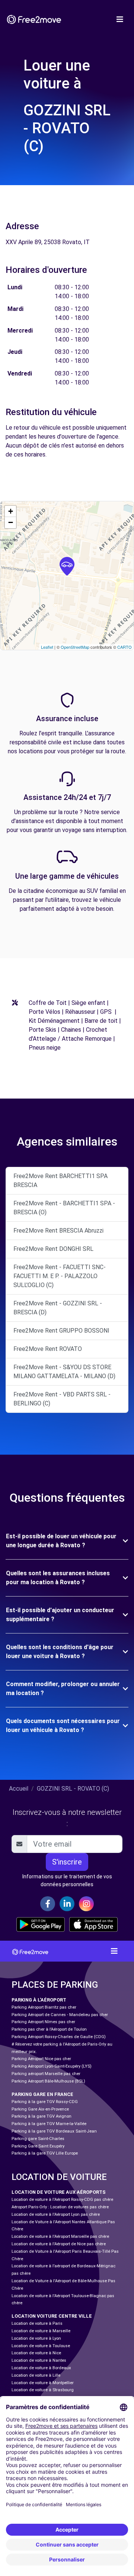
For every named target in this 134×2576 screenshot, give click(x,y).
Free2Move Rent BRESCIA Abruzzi (58, 1231)
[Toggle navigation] (120, 19)
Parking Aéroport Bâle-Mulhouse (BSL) (48, 2081)
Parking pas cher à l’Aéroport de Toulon (49, 2029)
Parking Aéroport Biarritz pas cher (44, 2007)
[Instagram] (86, 1904)
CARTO (125, 647)
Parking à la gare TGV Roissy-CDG (45, 2102)
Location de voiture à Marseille (41, 2331)
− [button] (11, 522)
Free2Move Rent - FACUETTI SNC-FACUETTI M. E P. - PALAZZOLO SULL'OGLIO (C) (60, 1276)
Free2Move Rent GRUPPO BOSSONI (61, 1331)
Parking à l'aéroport (39, 2000)
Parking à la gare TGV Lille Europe (45, 2153)
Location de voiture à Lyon (36, 2338)
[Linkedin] (67, 1904)
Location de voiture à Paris (37, 2323)
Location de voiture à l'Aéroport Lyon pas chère (56, 2214)
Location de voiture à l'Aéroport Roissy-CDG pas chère (62, 2200)
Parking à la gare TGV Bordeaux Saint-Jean (54, 2131)
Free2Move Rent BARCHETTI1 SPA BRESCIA (60, 1180)
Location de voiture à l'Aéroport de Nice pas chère (59, 2244)
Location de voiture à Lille (36, 2375)
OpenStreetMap (75, 647)
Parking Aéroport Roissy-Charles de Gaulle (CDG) (59, 2037)
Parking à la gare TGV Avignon (42, 2116)
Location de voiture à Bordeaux (41, 2368)
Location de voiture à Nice (36, 2353)
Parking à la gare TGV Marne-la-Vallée (49, 2124)
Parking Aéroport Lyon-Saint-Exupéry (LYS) (52, 2066)
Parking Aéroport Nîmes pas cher (43, 2022)
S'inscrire (67, 1862)
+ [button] (11, 511)
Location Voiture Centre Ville (52, 2316)
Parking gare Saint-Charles (38, 2139)
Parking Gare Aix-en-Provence (40, 2109)
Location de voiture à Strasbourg (43, 2390)
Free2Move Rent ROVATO (48, 1349)
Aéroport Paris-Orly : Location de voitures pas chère (60, 2207)
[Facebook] (48, 1904)
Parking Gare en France (42, 2094)
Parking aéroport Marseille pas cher (46, 2074)
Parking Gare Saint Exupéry (38, 2146)
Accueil (19, 1789)
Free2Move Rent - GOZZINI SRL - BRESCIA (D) (58, 1308)
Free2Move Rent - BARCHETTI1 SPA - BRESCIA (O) (64, 1208)
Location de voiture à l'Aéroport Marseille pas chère (60, 2237)
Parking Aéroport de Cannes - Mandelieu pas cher (60, 2015)
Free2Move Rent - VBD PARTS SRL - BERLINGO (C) (62, 1399)
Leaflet (47, 647)
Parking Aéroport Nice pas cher (41, 2059)
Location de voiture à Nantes (39, 2360)
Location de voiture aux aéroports (59, 2192)
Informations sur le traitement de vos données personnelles (67, 1880)
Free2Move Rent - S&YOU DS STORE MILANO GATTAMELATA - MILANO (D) (64, 1372)
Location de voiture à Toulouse (41, 2346)
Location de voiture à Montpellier (43, 2383)
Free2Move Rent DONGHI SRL (53, 1249)
